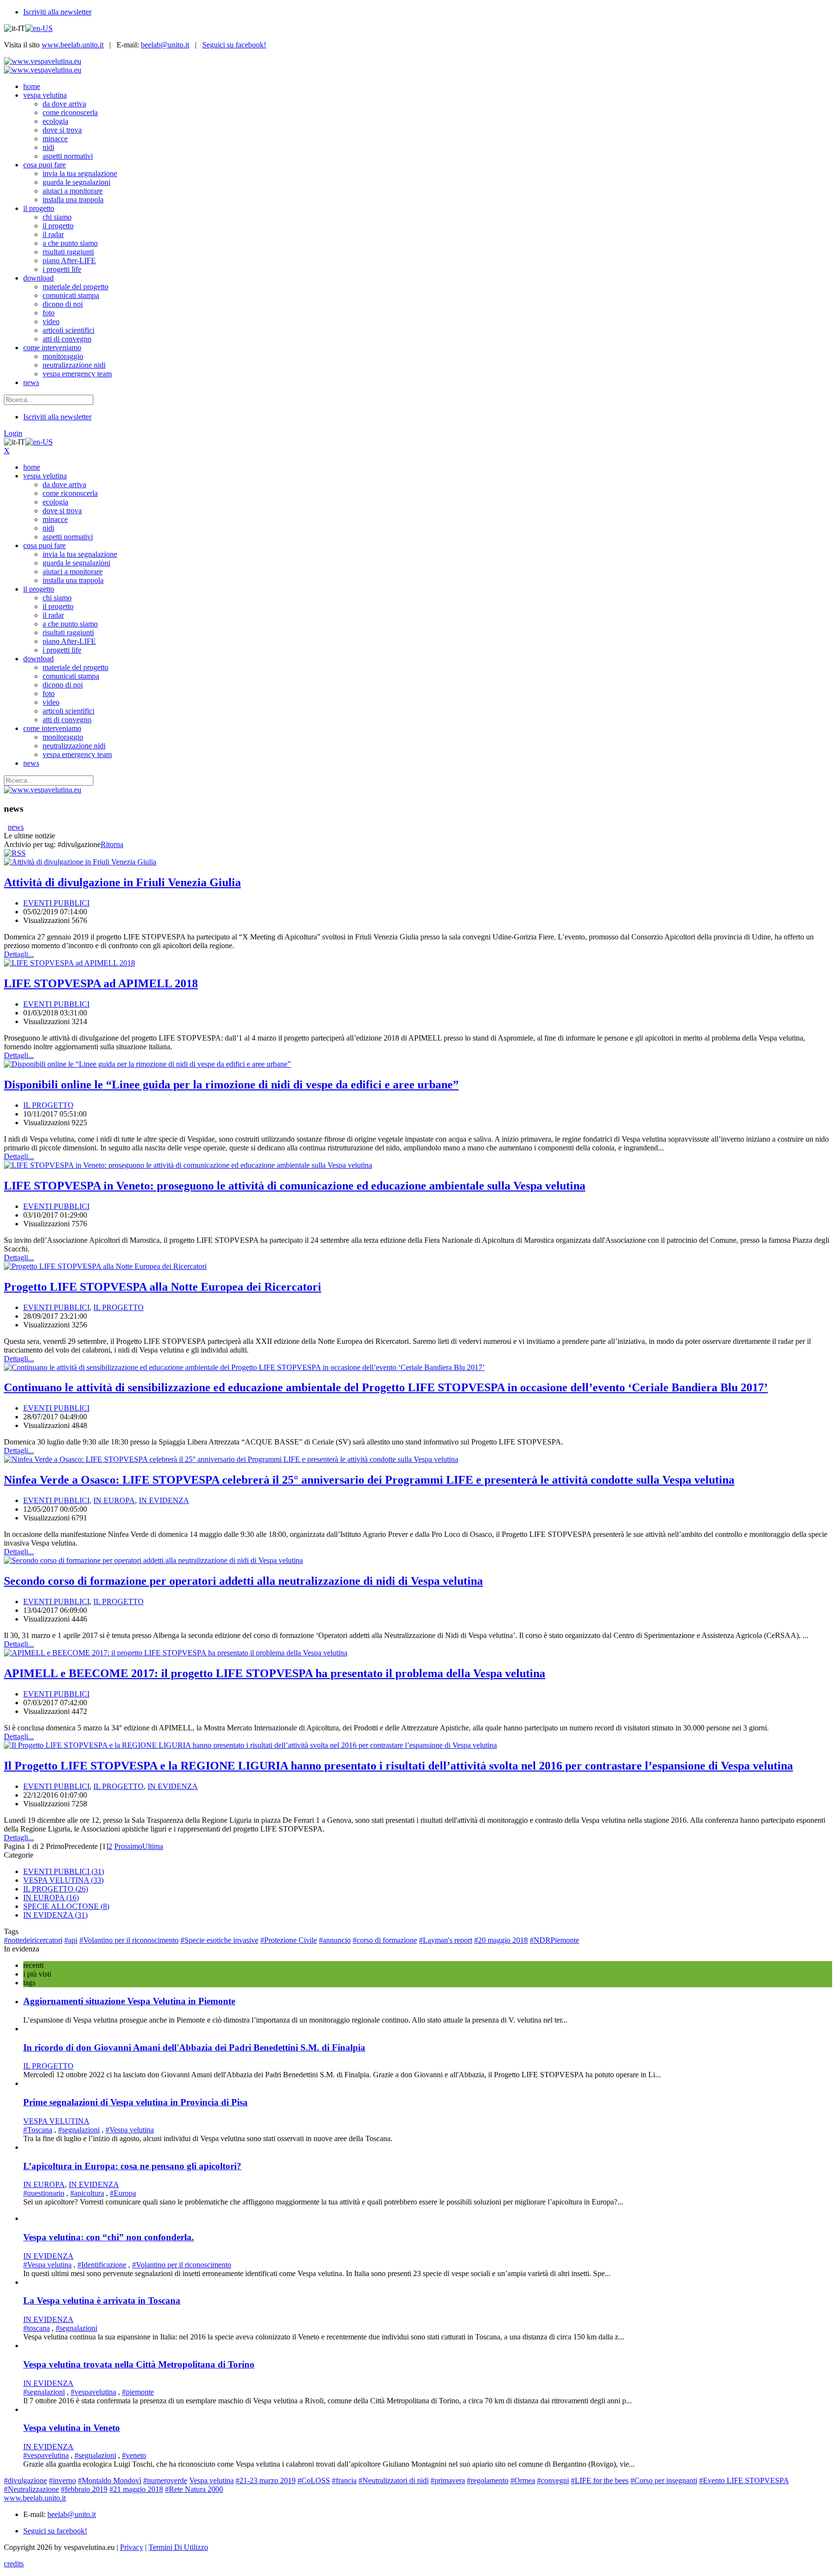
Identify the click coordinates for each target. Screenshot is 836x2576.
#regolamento (488, 2480)
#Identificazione (102, 2265)
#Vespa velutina (130, 2130)
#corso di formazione (385, 1940)
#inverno (62, 2480)
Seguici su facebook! (234, 45)
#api (71, 1940)
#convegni (553, 2480)
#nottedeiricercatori (33, 1940)
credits (14, 2564)
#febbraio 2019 (84, 2489)
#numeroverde (165, 2480)
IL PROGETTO (48, 1105)
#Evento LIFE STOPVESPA (744, 2480)
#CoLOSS (314, 2480)
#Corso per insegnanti (664, 2480)
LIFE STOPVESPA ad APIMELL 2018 (101, 983)
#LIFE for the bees (600, 2480)
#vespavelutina (93, 2392)
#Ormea (523, 2480)
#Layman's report (446, 1940)
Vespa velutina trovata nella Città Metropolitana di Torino (139, 2364)
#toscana (37, 2328)
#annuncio (335, 1940)
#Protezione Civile (289, 1940)
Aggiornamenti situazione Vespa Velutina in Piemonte (129, 2001)
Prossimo (128, 1846)
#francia (344, 2480)
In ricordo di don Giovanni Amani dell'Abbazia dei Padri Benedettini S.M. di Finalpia (194, 2047)
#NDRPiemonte (554, 1940)
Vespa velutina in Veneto (72, 2428)
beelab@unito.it (165, 45)
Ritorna (112, 844)
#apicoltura (87, 2193)
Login (13, 433)
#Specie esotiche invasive (219, 1940)
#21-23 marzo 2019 (266, 2480)
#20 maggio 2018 (501, 1940)
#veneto (134, 2455)
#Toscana (38, 2130)
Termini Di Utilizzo (178, 2547)
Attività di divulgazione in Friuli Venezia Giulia (122, 882)
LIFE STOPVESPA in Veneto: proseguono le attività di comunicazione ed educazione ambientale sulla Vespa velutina (295, 1186)
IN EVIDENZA (164, 1500)
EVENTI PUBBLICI (56, 903)
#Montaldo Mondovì (110, 2480)
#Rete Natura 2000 (194, 2489)
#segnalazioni (79, 2130)
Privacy (132, 2547)
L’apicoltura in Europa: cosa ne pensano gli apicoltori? (132, 2166)
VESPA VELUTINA (63, 1880)
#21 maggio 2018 (136, 2489)
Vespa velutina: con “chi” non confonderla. (109, 2237)
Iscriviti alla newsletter (57, 12)
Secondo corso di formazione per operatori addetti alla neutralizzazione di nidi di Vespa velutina (243, 1581)
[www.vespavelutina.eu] (43, 61)
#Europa (123, 2193)
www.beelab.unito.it (73, 45)
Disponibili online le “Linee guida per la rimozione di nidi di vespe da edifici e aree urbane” (231, 1085)
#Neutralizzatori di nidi (394, 2480)
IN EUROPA (114, 1500)
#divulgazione (25, 2480)
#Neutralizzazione (31, 2489)
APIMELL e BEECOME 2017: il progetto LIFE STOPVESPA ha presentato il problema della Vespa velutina (275, 1673)
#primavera (448, 2480)
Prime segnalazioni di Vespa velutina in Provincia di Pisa (135, 2102)
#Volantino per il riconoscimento (129, 1940)
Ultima (153, 1846)
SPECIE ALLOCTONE (66, 1906)
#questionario (44, 2193)
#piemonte (138, 2392)
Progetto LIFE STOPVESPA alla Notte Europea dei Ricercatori (163, 1287)
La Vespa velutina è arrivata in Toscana (102, 2301)
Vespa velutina (211, 2480)
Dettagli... (19, 954)
